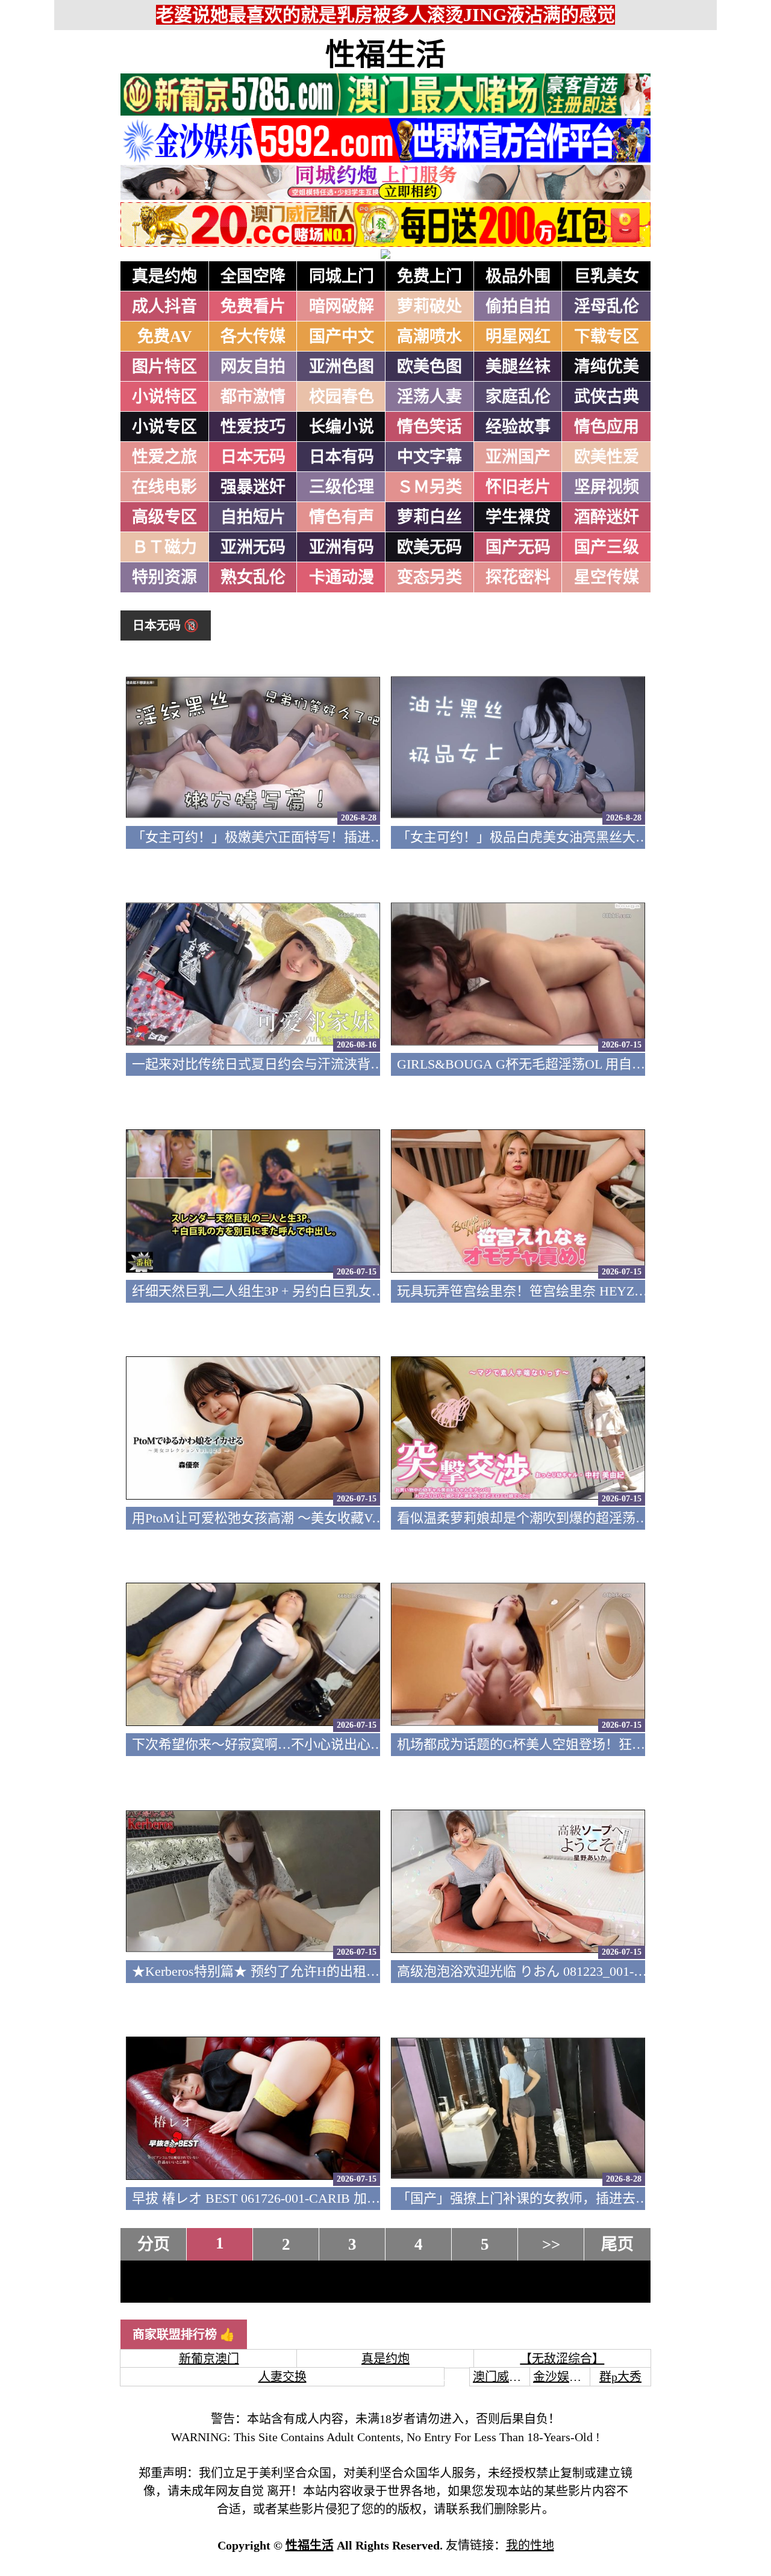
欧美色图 (429, 367)
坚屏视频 (607, 487)
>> (551, 2244)
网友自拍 (253, 367)
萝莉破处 (429, 306)
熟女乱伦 (253, 577)
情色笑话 (429, 427)
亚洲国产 (518, 457)
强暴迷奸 (253, 487)
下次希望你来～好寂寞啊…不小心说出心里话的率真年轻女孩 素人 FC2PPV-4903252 (376, 1744)
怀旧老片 (518, 487)
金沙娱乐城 (563, 2377)
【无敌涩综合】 (562, 2359)
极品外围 (518, 276)
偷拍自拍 (518, 306)
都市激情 (253, 397)
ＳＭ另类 (429, 487)
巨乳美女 (607, 276)
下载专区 (607, 337)
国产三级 (607, 547)
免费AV (165, 337)
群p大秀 (620, 2377)
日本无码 (253, 457)
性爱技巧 (253, 427)
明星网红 (518, 337)
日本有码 (342, 457)
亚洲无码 (253, 547)
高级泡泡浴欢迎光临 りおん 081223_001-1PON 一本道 (554, 1971)
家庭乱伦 (518, 397)
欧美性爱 (607, 457)
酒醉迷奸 (607, 517)
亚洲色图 (342, 367)
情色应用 (607, 427)
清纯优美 (607, 367)
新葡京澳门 (209, 2359)
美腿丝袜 (518, 367)
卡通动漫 (342, 577)
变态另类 (429, 577)
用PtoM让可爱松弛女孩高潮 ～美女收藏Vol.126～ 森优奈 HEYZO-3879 (336, 1518)
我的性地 (530, 2545)
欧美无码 (429, 547)
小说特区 (164, 397)
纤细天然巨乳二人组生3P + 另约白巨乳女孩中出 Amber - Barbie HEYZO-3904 (355, 1291)
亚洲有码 (342, 547)
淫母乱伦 (607, 306)
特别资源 (164, 577)
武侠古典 (607, 397)
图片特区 (164, 367)
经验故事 (518, 427)
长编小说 (342, 427)
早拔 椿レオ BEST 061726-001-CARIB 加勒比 (263, 2198)
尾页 (617, 2244)
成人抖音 (164, 306)
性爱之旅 (164, 457)
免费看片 (253, 306)
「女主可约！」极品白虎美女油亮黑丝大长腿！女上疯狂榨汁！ (582, 837)
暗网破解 (342, 306)
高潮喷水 (429, 337)
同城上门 (342, 276)
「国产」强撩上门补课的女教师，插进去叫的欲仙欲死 (556, 2198)
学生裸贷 (518, 517)
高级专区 (164, 517)
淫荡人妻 (429, 397)
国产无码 (518, 547)
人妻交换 (282, 2377)
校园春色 (342, 397)
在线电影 (164, 487)
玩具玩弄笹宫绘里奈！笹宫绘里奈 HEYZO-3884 (536, 1291)
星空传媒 (607, 577)
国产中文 (342, 337)
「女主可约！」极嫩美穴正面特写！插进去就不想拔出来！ (304, 837)
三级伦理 (342, 487)
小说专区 (164, 427)
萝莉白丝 (429, 517)
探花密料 (518, 577)
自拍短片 (253, 517)
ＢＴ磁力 (164, 547)
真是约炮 (164, 276)
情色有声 (342, 517)
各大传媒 (253, 337)
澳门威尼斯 (503, 2377)
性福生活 (385, 55)
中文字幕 (429, 457)
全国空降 (253, 276)
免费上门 (429, 276)
